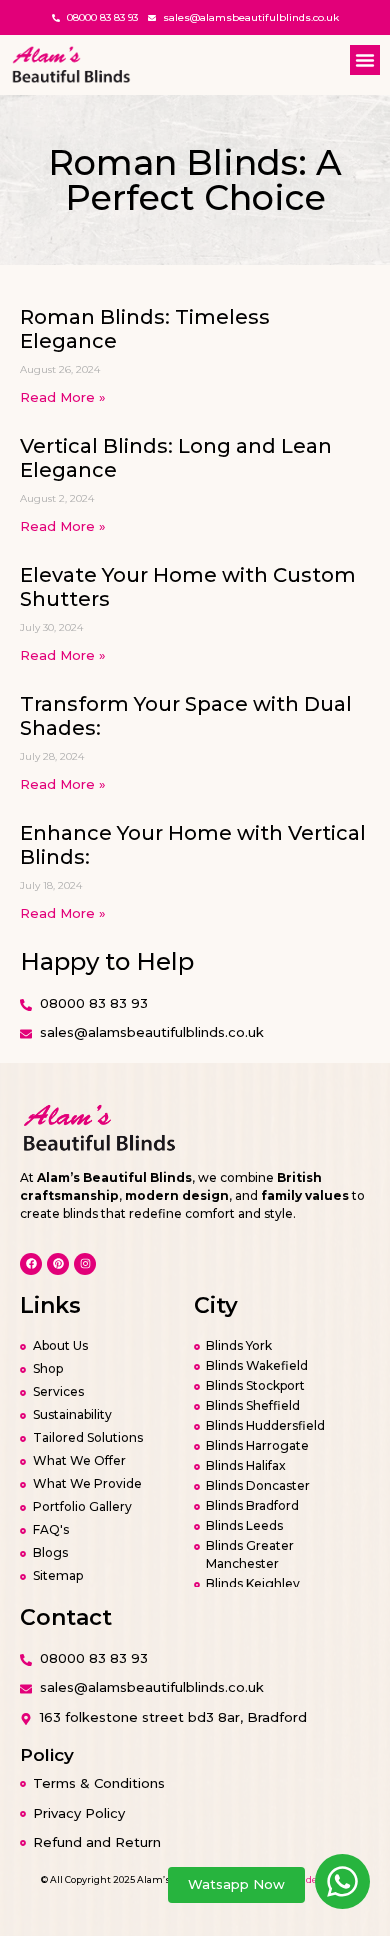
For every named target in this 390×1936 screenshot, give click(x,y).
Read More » (63, 397)
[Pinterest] (58, 1264)
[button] (365, 60)
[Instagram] (85, 1264)
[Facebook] (31, 1264)
